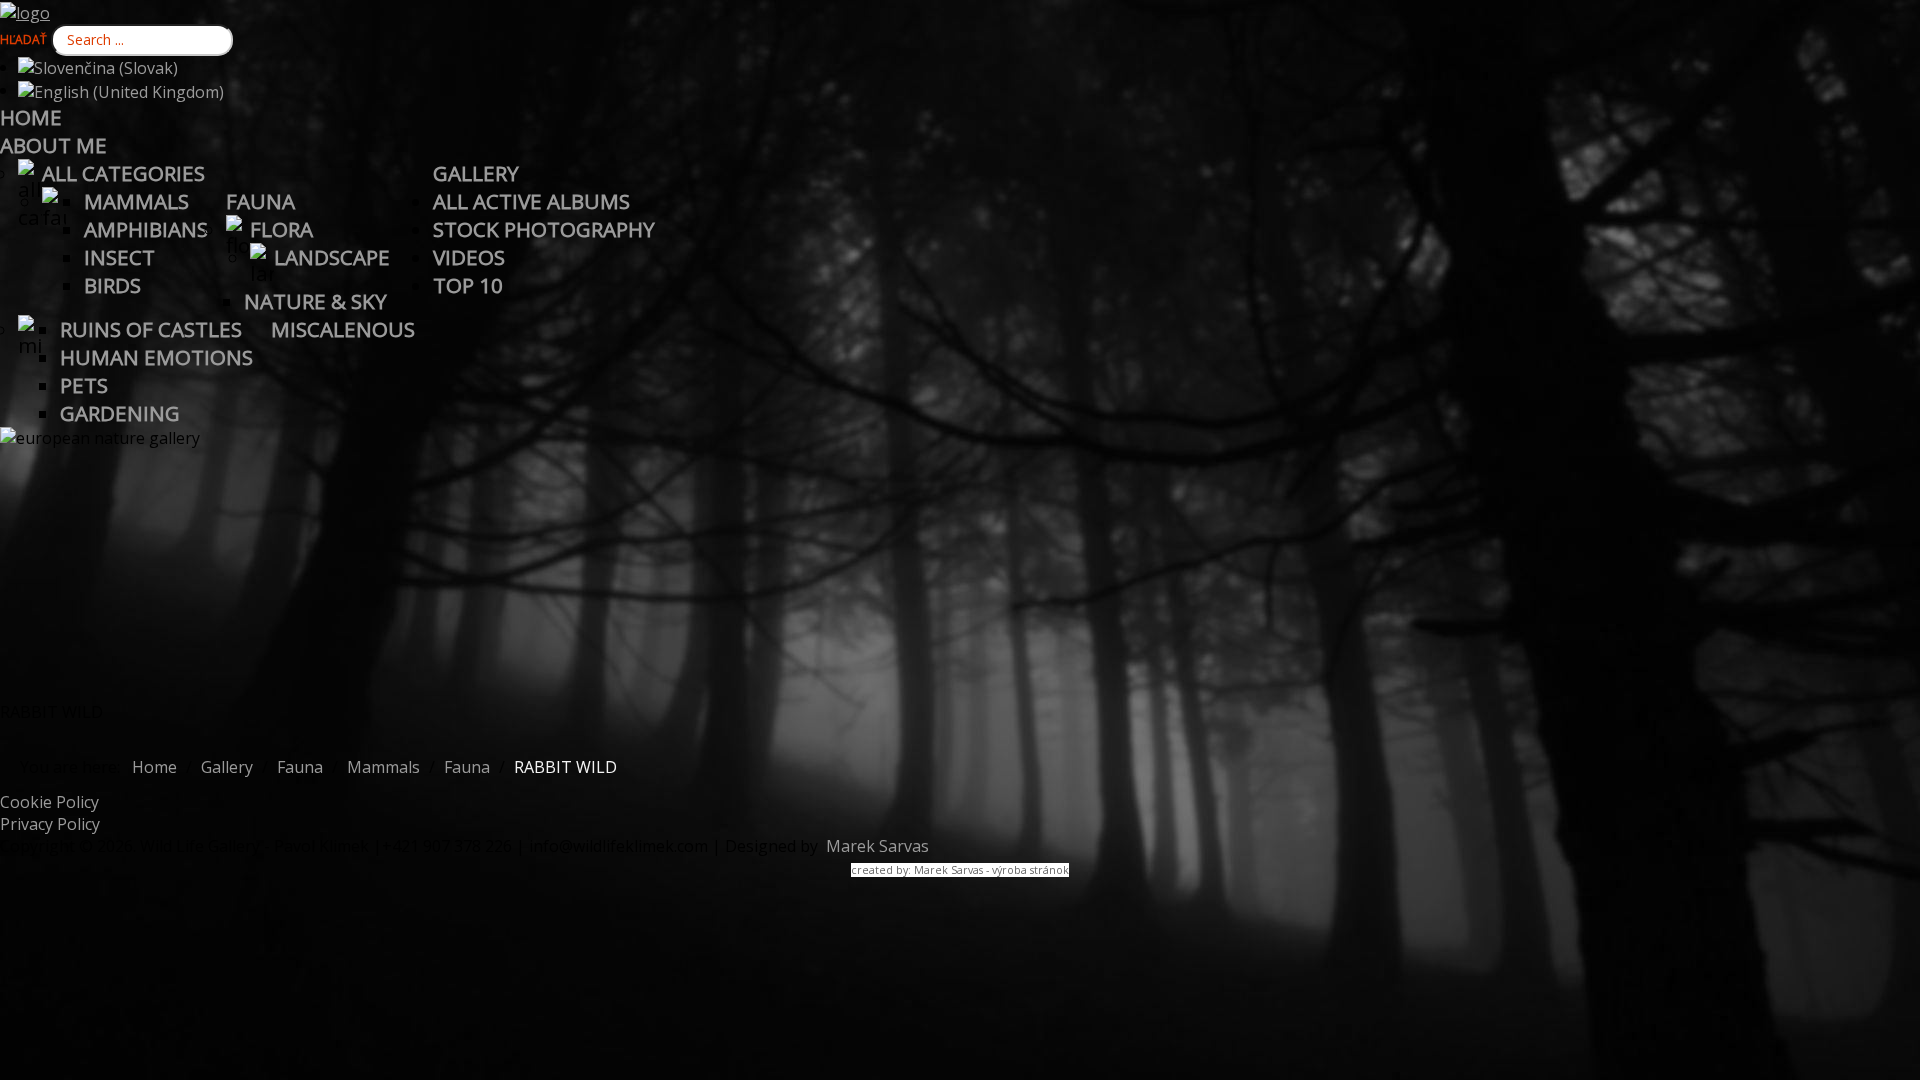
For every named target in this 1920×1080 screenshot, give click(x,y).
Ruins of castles (151, 329)
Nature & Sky (315, 301)
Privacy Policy (50, 824)
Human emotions (156, 357)
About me (53, 145)
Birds (112, 285)
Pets (84, 385)
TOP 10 (468, 285)
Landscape (332, 257)
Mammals (136, 201)
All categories (123, 173)
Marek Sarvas (875, 846)
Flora (281, 229)
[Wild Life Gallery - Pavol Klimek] (25, 11)
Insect (119, 257)
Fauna (260, 201)
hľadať (23, 39)
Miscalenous (343, 329)
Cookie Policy (49, 802)
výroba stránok (1030, 870)
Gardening (120, 413)
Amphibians (146, 229)
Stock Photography (544, 229)
